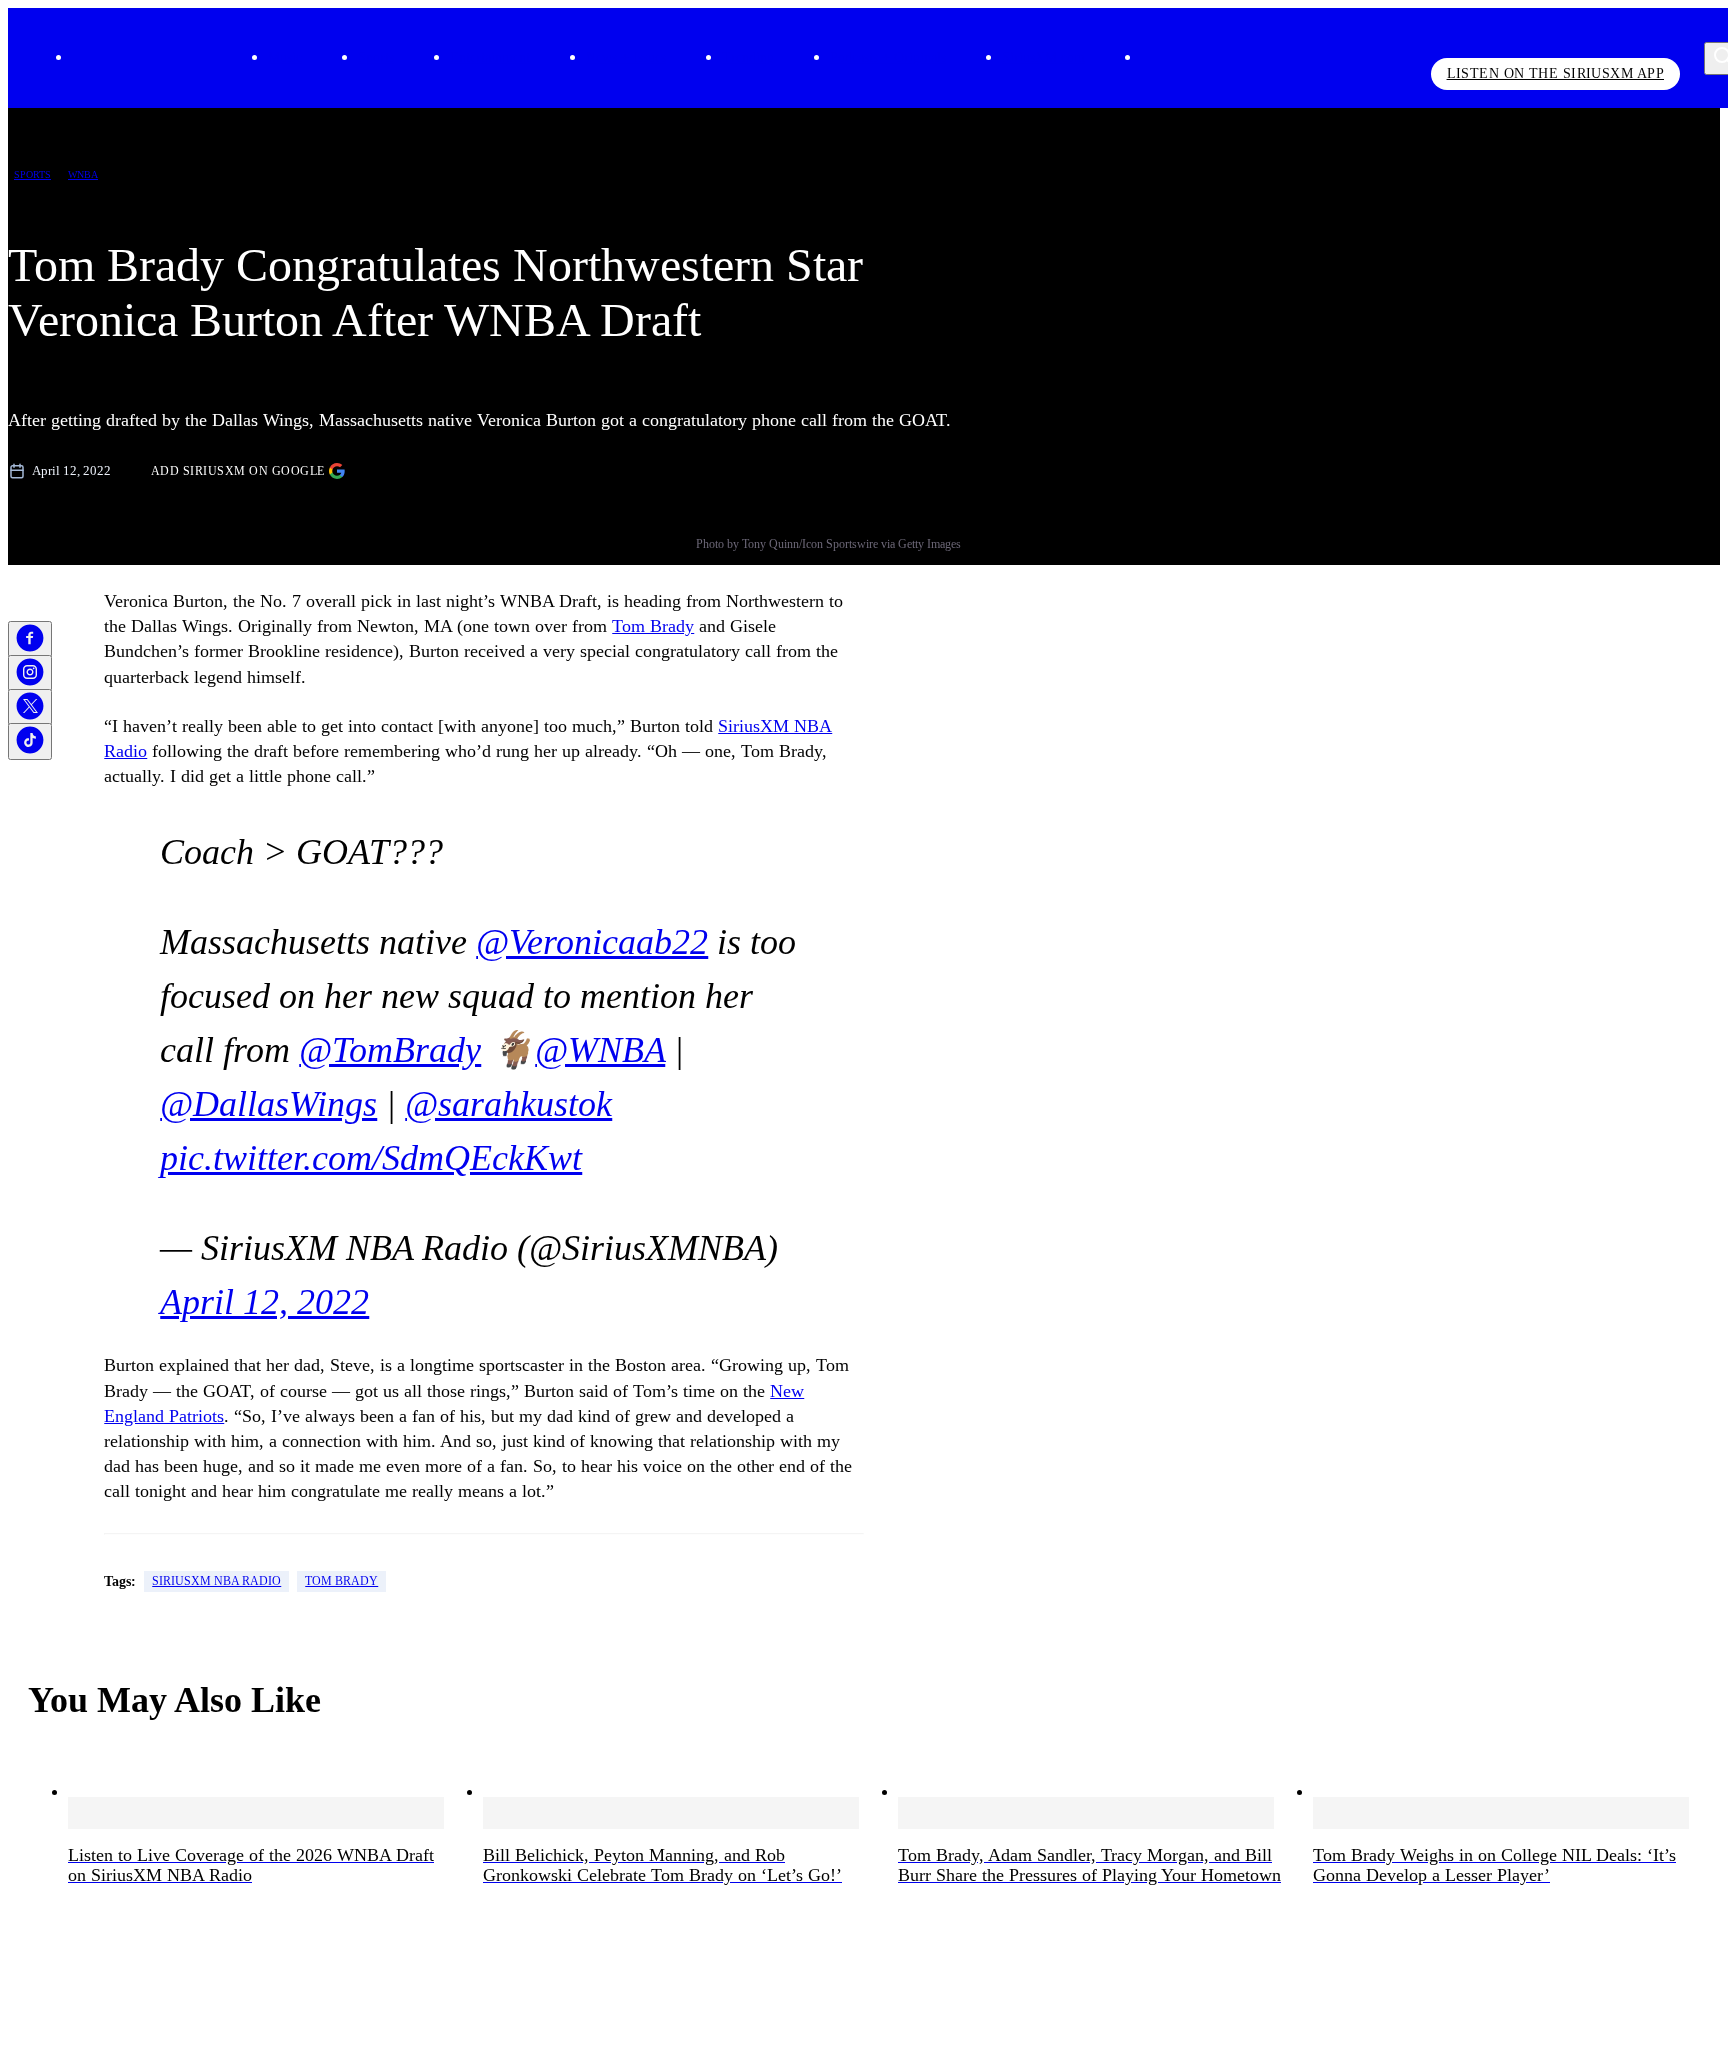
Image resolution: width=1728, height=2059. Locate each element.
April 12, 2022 (264, 1302)
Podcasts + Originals (888, 57)
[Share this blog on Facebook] (30, 639)
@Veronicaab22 (592, 942)
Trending (748, 57)
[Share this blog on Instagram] (30, 673)
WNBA (83, 174)
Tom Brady (653, 626)
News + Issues (626, 57)
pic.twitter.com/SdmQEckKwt (371, 1158)
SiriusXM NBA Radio (216, 1581)
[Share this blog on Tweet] (30, 707)
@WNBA (600, 1050)
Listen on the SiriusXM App (1555, 73)
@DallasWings (268, 1104)
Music (285, 57)
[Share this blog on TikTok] (30, 741)
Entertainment (490, 57)
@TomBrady (390, 1050)
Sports (376, 57)
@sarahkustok (508, 1104)
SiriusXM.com (1043, 57)
